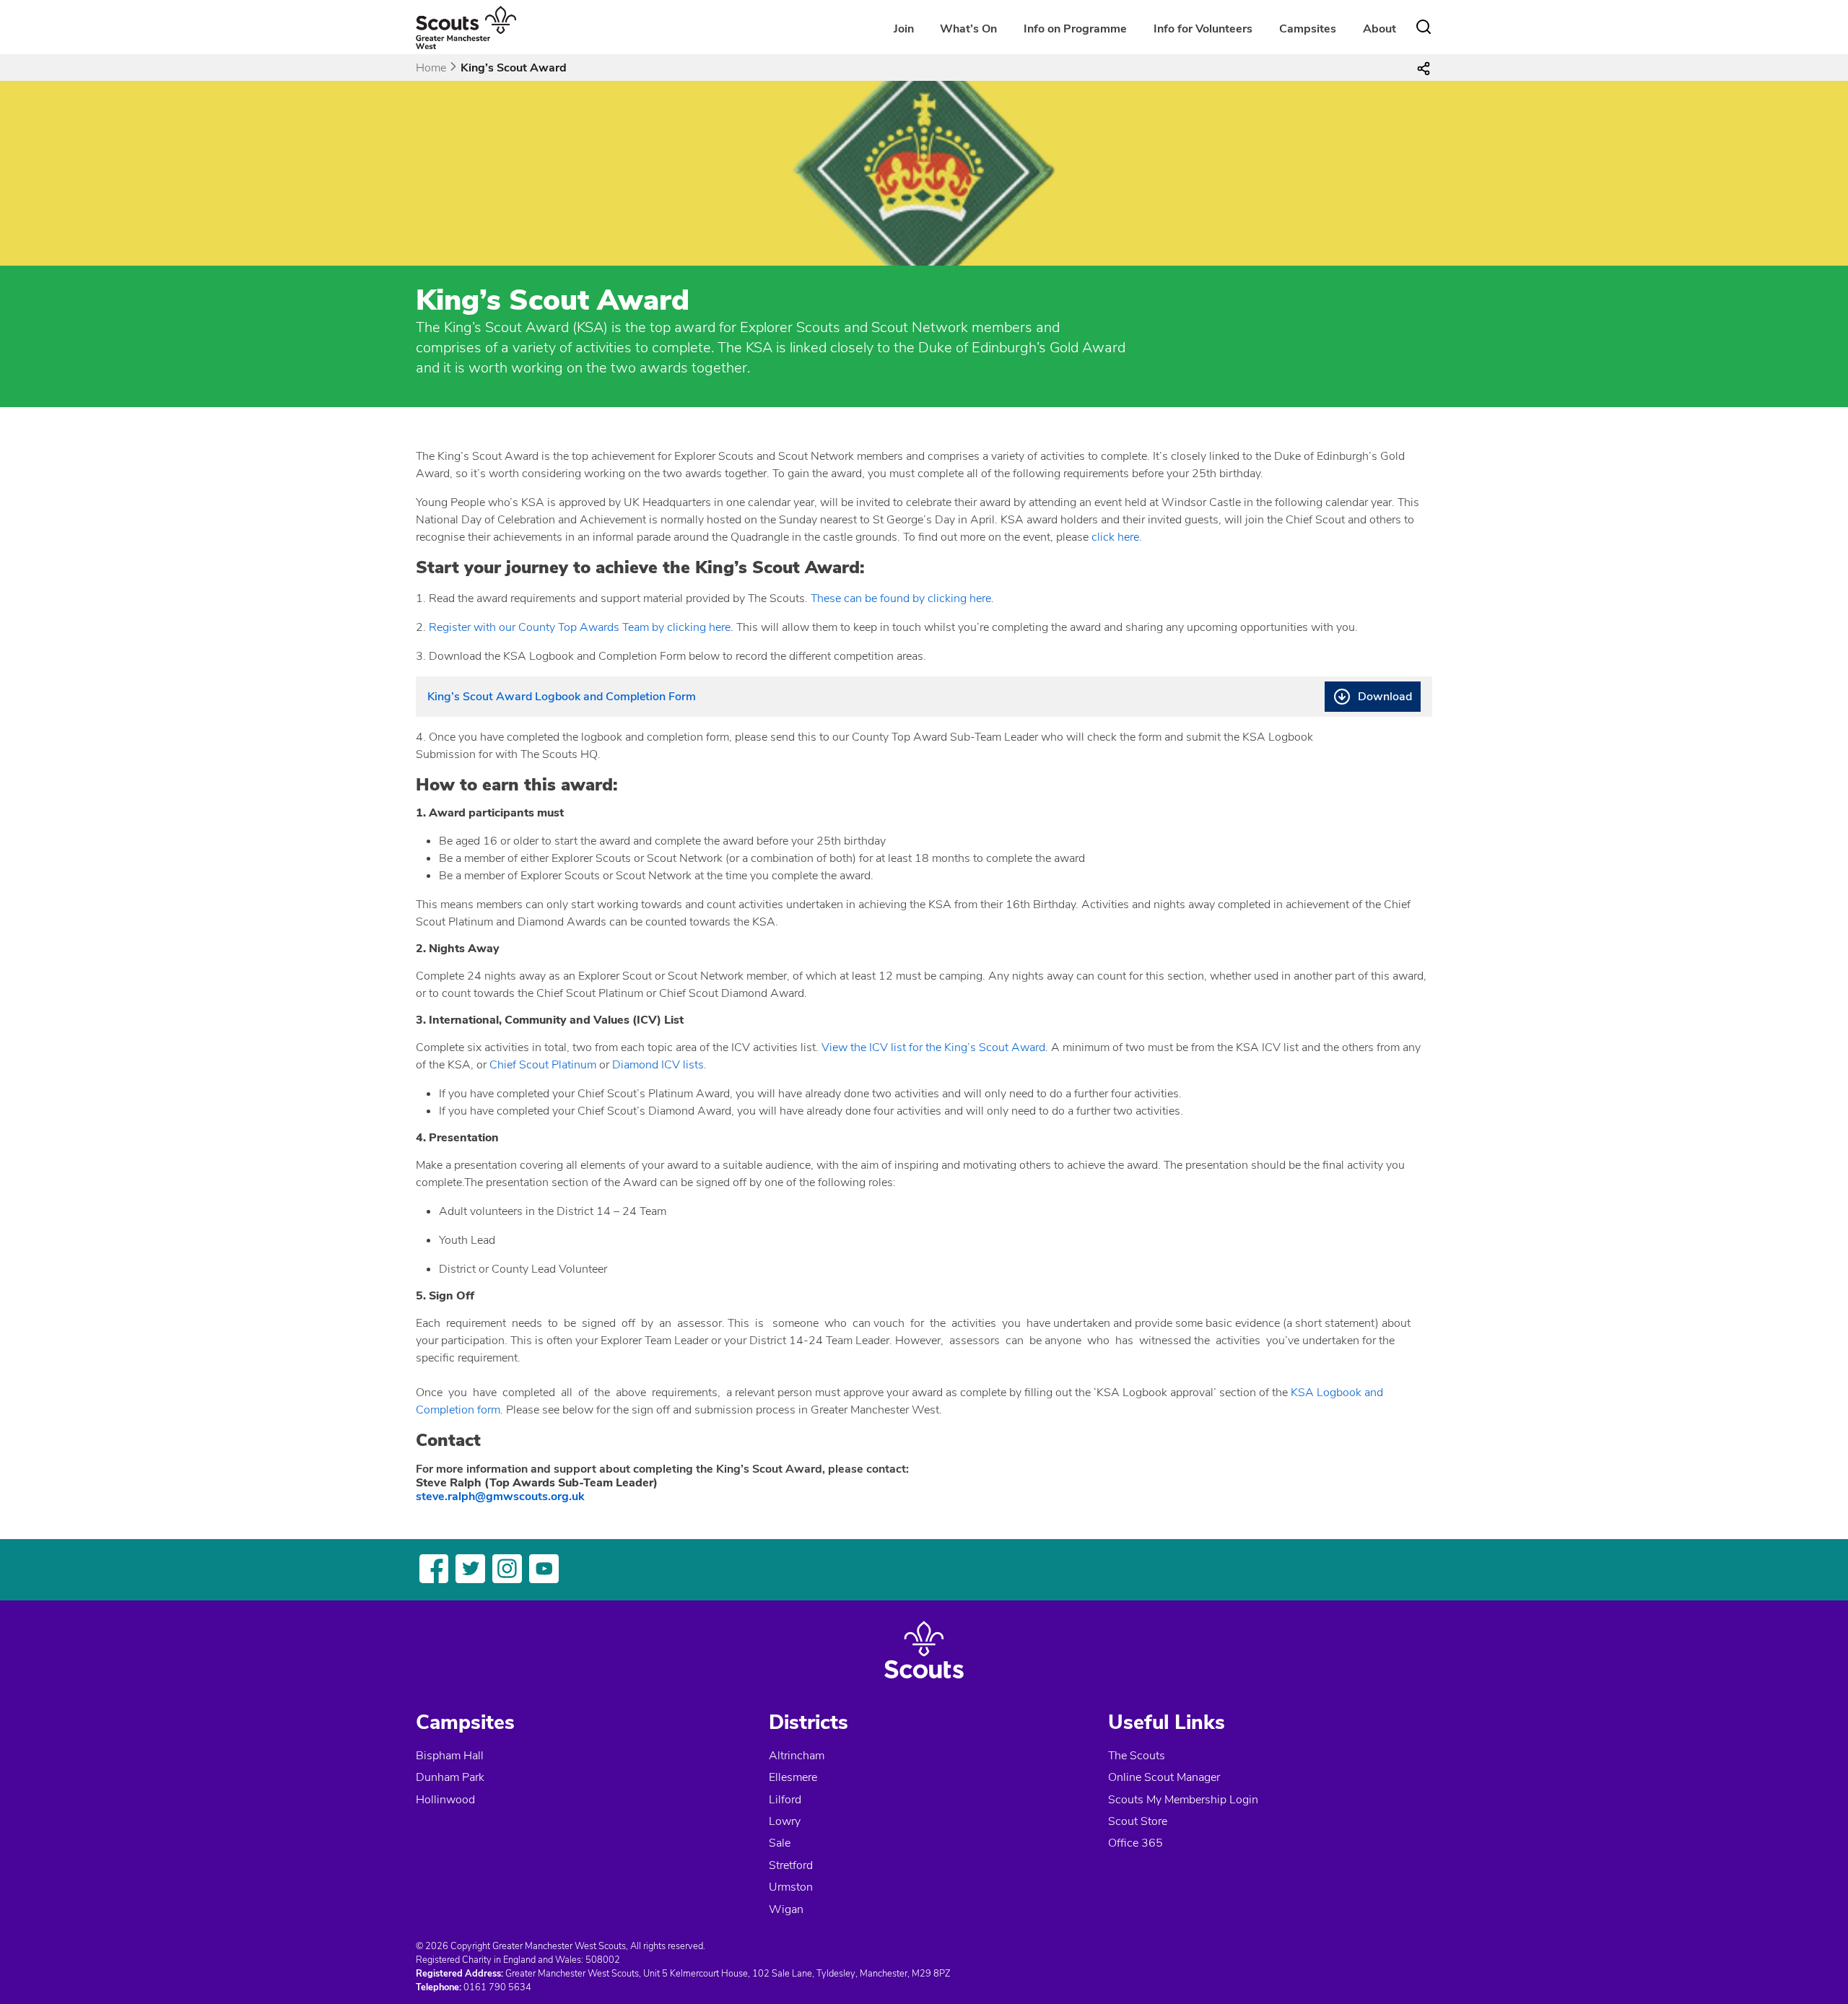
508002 (603, 1960)
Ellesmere (793, 1777)
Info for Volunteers (1203, 29)
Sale (780, 1843)
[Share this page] (1424, 68)
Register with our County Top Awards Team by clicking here (580, 627)
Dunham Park (450, 1777)
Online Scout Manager (1164, 1777)
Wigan (786, 1909)
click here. (1117, 537)
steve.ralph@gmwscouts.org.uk (500, 1497)
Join (904, 29)
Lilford (785, 1800)
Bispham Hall (450, 1756)
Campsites (1308, 29)
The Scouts (1137, 1756)
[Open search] (1424, 27)
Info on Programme (1075, 29)
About (1380, 29)
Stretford (791, 1865)
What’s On (968, 29)
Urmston (791, 1887)
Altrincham (797, 1756)
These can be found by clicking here (901, 598)
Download (1385, 696)
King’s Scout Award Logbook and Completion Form (562, 697)
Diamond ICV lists (658, 1065)
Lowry (785, 1821)
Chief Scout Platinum (543, 1065)
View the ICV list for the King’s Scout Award (933, 1047)
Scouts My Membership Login (1183, 1800)
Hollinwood (445, 1800)
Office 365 (1136, 1843)
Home (431, 68)
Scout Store (1138, 1821)
